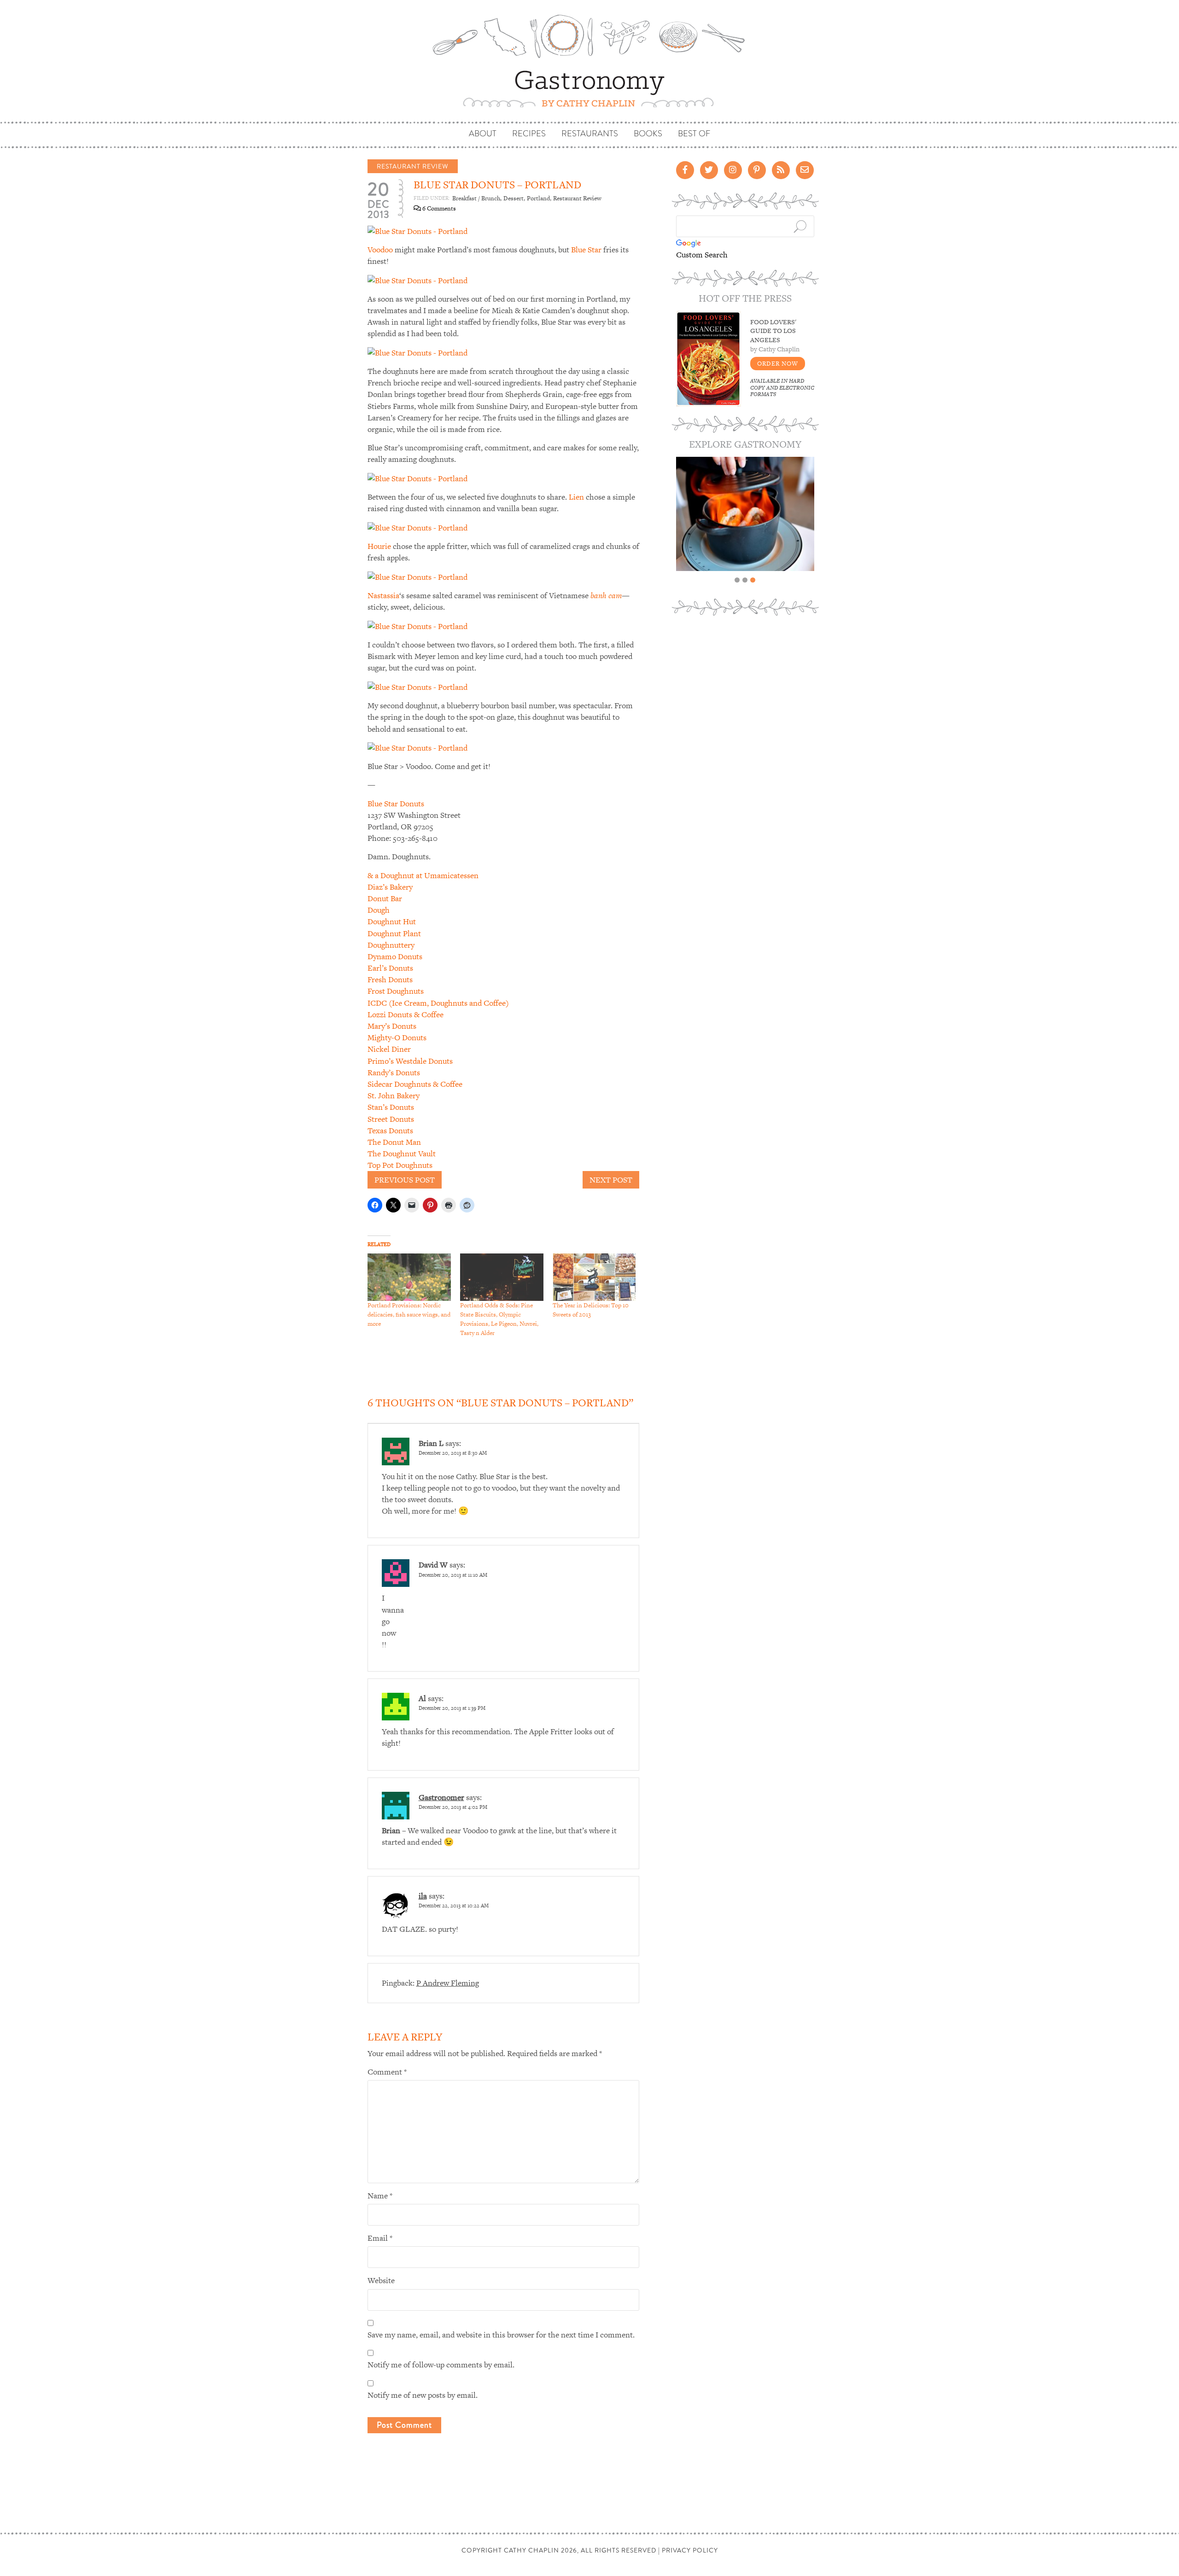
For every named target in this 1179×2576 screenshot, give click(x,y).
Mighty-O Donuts (397, 1037)
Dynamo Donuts (395, 956)
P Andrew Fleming (448, 1983)
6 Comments (438, 208)
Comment (387, 2072)
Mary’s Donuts (392, 1026)
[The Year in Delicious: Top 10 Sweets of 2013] (594, 1277)
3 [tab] (753, 580)
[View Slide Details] (745, 514)
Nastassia (383, 595)
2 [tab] (745, 580)
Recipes (529, 134)
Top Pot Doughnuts (400, 1165)
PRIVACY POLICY (690, 2550)
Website (381, 2280)
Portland (538, 198)
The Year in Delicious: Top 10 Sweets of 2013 (591, 1310)
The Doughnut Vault (402, 1154)
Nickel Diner (389, 1049)
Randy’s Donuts (394, 1072)
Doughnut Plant (394, 933)
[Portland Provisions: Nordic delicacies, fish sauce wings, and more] (409, 1277)
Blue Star (586, 250)
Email (380, 2238)
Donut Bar (385, 898)
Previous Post (405, 1180)
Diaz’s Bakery (390, 887)
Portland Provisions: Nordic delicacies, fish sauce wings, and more (409, 1314)
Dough (379, 910)
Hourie (380, 546)
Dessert (514, 198)
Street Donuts (391, 1119)
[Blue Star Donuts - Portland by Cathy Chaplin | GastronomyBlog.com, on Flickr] (417, 280)
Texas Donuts (390, 1131)
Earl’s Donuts (390, 968)
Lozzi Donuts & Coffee (406, 1014)
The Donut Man (394, 1142)
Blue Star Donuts (396, 804)
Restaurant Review (413, 166)
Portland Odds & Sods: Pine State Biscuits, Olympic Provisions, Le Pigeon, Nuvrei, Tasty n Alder (499, 1319)
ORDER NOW (778, 364)
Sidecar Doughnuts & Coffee (415, 1084)
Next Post (611, 1180)
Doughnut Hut (392, 921)
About (483, 134)
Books (648, 134)
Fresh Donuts (390, 979)
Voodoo (380, 250)
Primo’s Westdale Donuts (410, 1061)
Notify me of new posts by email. (423, 2395)
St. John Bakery (394, 1096)
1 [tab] (737, 580)
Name (380, 2196)
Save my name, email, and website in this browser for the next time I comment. (501, 2335)
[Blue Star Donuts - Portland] (417, 230)
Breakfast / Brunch (476, 198)
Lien (577, 497)
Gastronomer (441, 1797)
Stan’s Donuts (391, 1107)
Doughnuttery (391, 945)
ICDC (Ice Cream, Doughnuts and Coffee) (438, 1003)
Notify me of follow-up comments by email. (441, 2365)
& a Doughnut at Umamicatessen (423, 875)
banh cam (605, 595)
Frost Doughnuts (396, 991)
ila (423, 1896)
